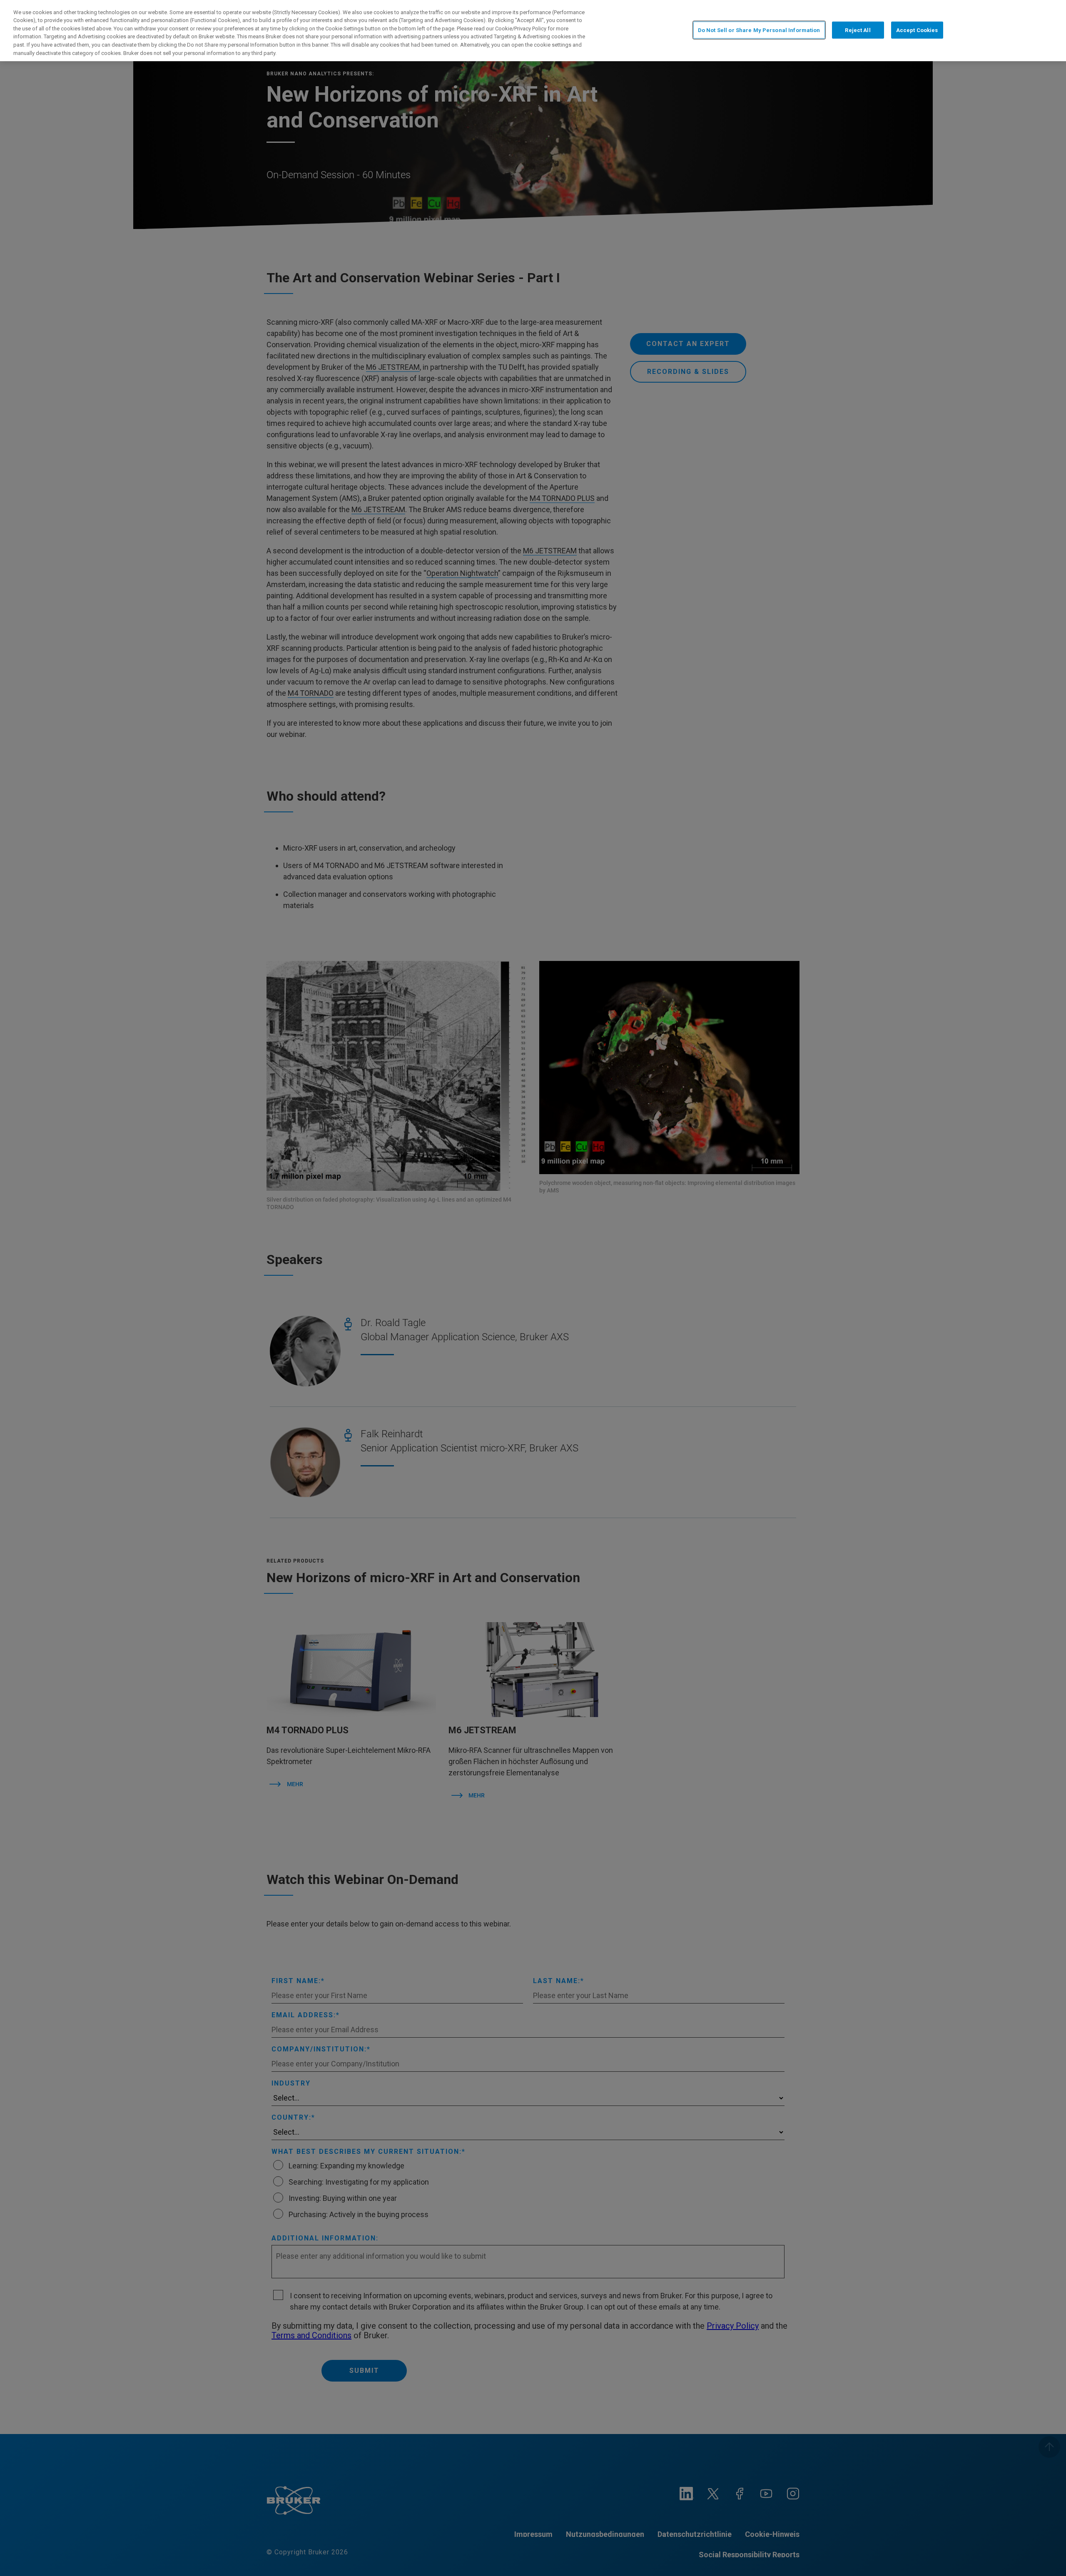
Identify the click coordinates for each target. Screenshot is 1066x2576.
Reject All (858, 30)
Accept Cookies (917, 30)
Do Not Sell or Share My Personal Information (759, 30)
